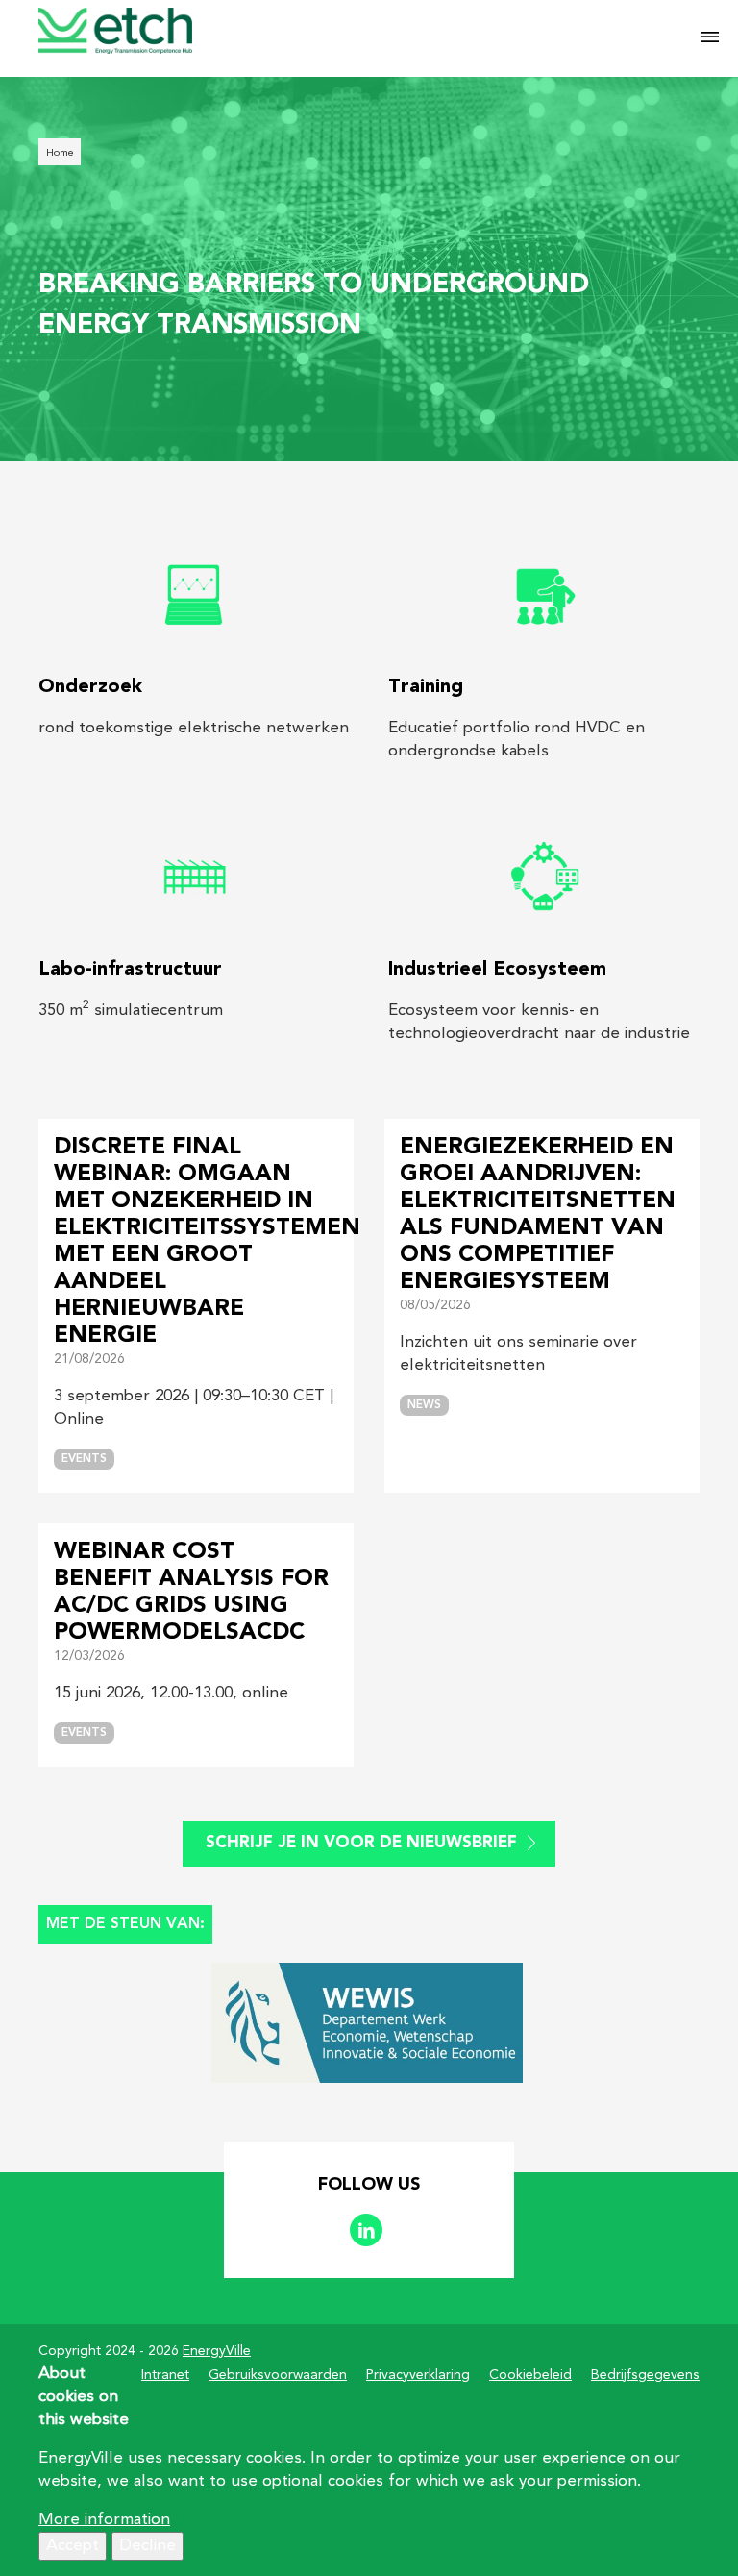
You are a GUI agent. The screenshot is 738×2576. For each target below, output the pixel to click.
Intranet (165, 2375)
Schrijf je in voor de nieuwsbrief (361, 1843)
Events (84, 1459)
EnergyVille (217, 2351)
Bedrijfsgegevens (645, 2375)
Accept (73, 2546)
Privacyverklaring (418, 2375)
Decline (148, 2546)
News (424, 1405)
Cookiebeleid (530, 2375)
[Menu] (710, 38)
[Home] (353, 31)
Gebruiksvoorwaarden (278, 2375)
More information (104, 2520)
